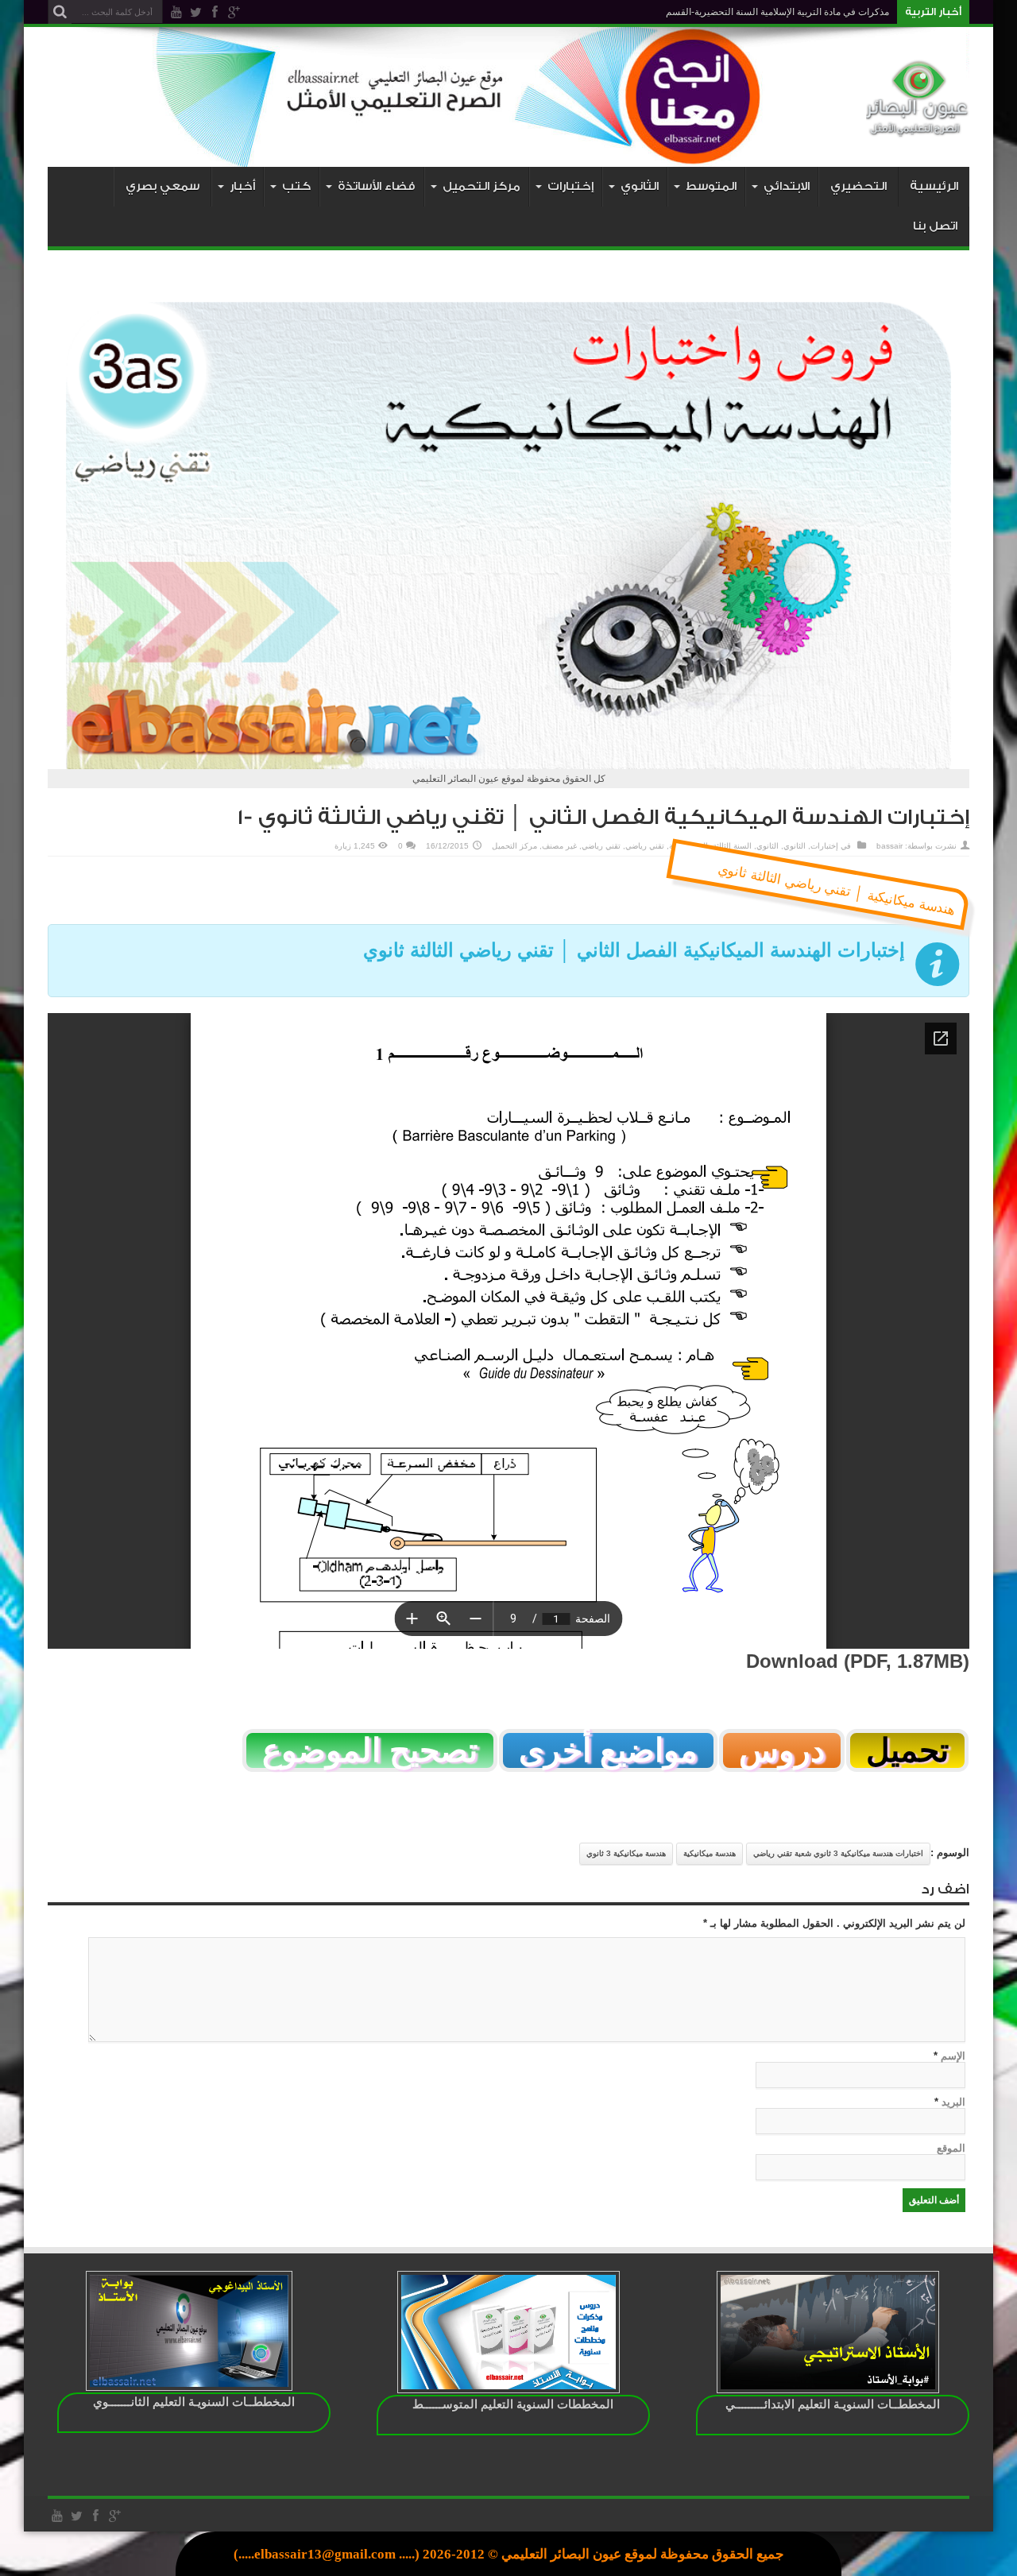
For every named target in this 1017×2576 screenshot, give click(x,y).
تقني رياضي (645, 846)
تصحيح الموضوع (370, 1750)
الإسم (953, 2056)
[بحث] (60, 12)
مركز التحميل (514, 846)
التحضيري (858, 186)
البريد (953, 2102)
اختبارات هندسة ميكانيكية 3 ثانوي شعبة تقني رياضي (838, 1853)
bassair (889, 846)
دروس (782, 1750)
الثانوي (795, 846)
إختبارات (824, 846)
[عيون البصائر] (918, 127)
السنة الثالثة (732, 846)
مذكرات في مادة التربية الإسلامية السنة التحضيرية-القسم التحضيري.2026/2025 (732, 12)
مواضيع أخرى (608, 1750)
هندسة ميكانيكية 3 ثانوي (626, 1853)
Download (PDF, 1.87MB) (858, 1661)
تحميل (907, 1750)
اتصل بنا (935, 226)
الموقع (951, 2148)
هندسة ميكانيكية (710, 1853)
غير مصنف (559, 846)
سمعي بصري (162, 186)
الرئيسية (934, 186)
